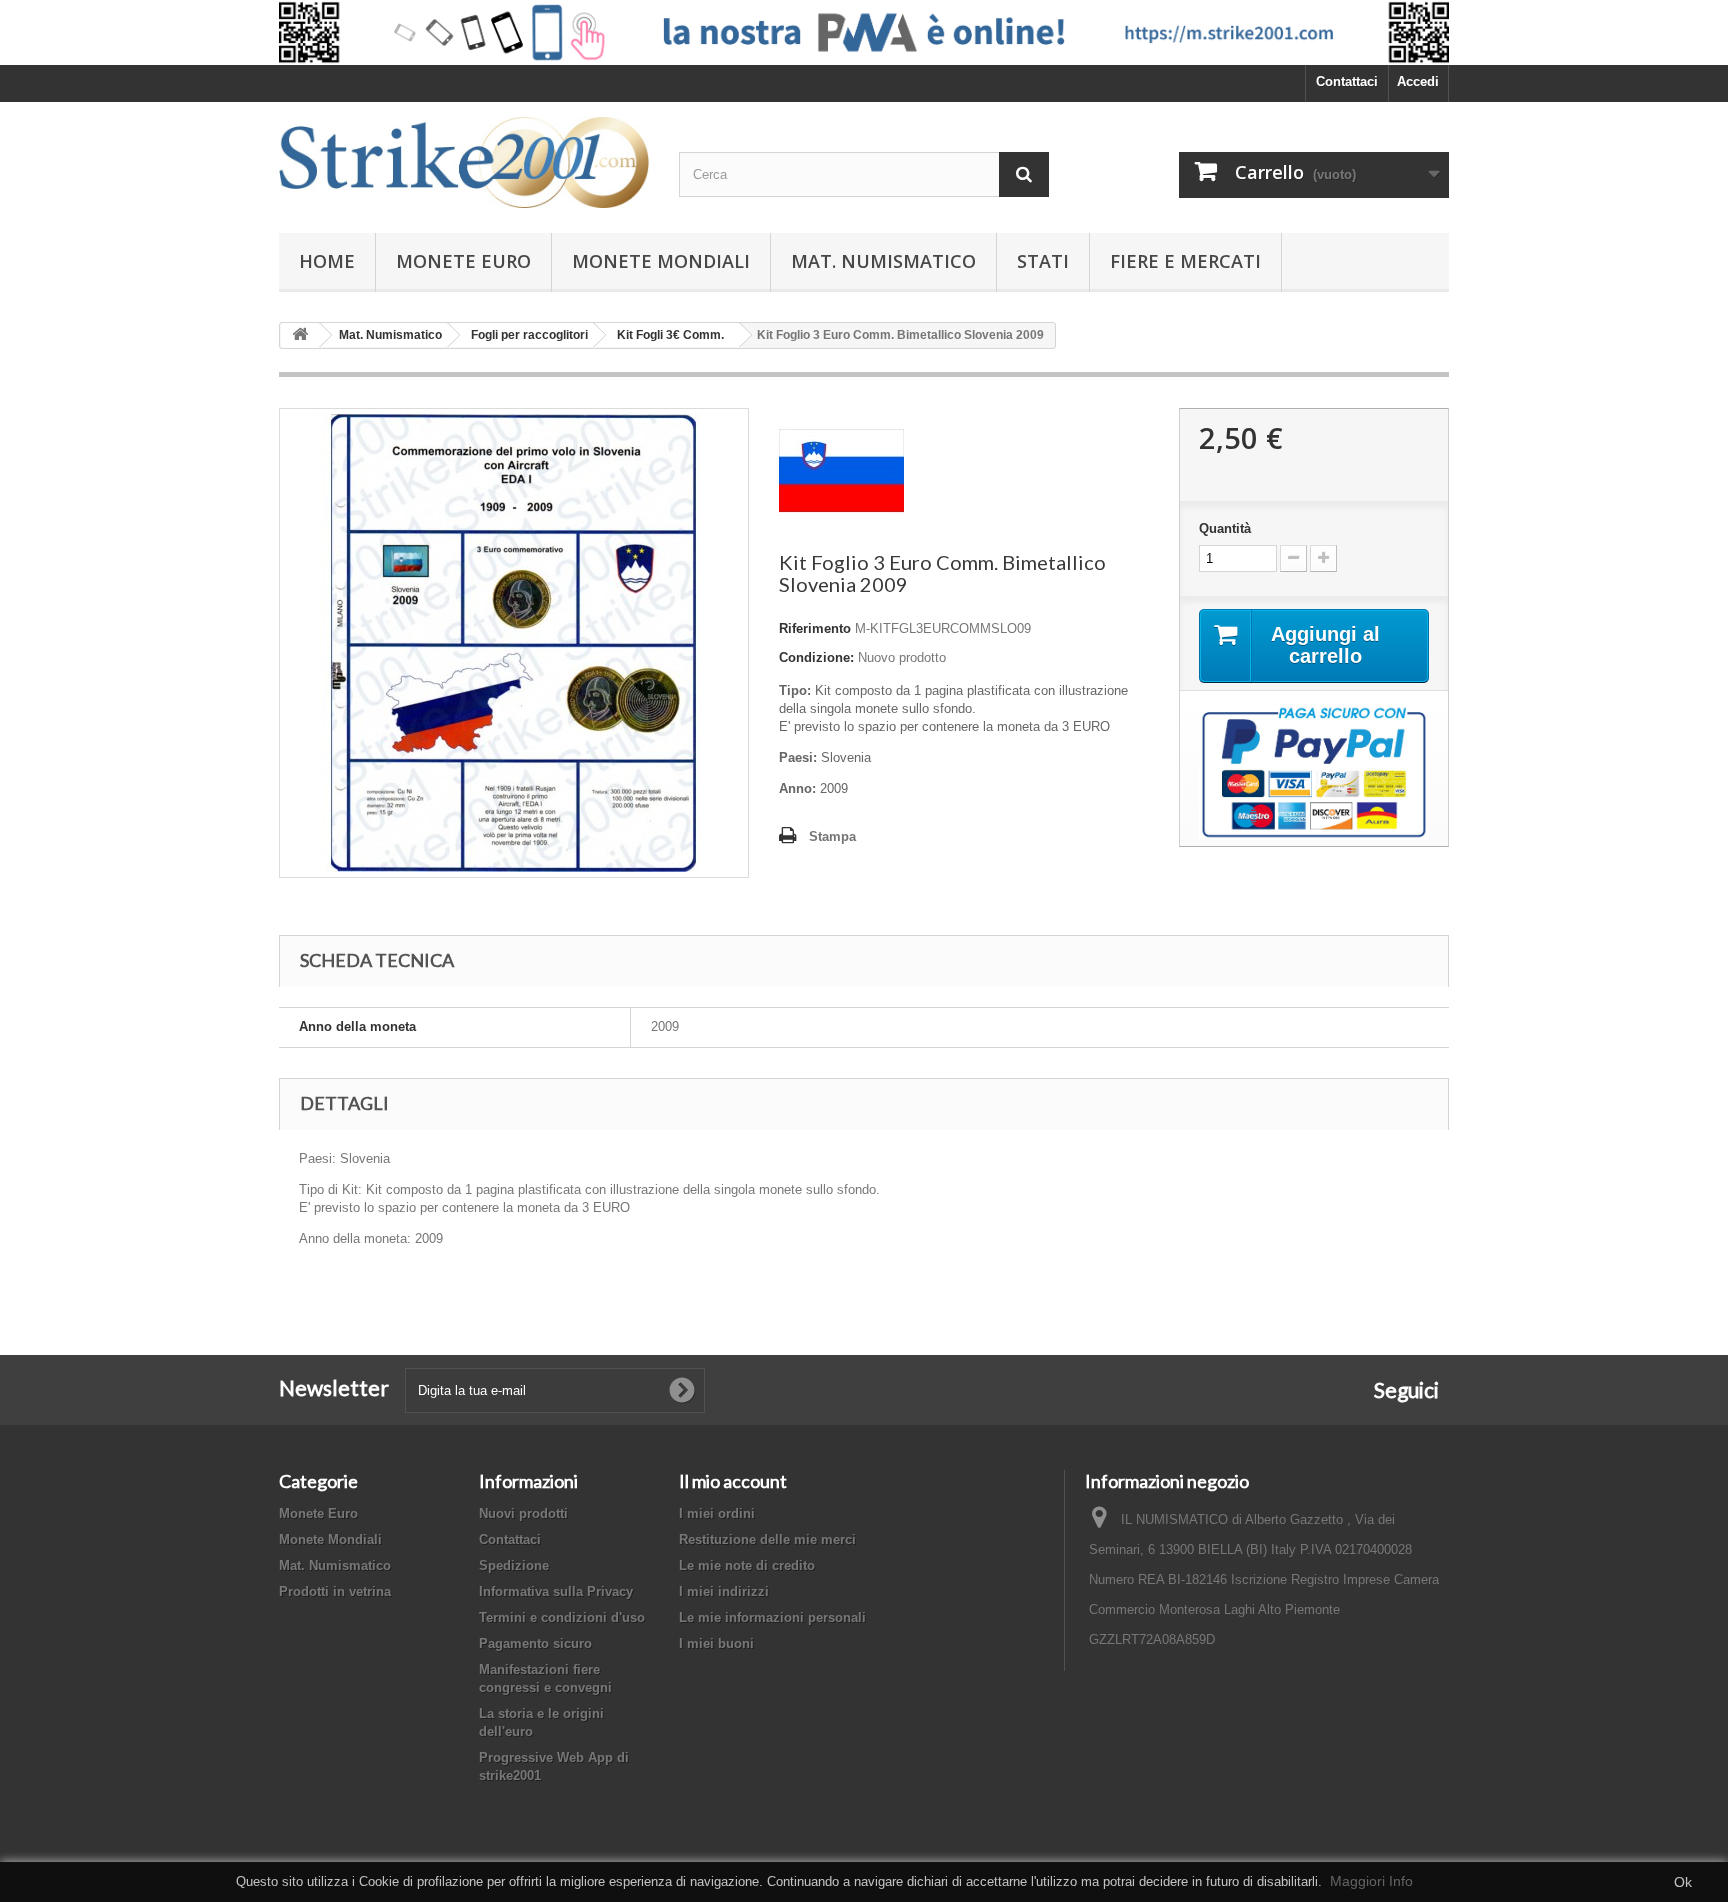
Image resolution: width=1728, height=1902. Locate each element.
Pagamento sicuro (535, 1643)
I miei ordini (717, 1513)
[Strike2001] (464, 162)
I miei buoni (716, 1643)
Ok (1683, 1882)
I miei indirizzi (724, 1591)
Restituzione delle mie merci (767, 1539)
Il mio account (733, 1481)
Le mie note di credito (747, 1565)
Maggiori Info (1371, 1881)
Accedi (1418, 81)
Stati (1043, 261)
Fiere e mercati (1185, 261)
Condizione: (816, 657)
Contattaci (1347, 81)
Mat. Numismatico (883, 261)
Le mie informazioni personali (772, 1617)
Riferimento (815, 628)
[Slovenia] (841, 469)
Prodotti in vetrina (335, 1591)
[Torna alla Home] (300, 335)
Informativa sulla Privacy (556, 1591)
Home (327, 261)
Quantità (1225, 528)
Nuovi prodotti (523, 1513)
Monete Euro (463, 261)
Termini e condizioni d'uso (562, 1617)
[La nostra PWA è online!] (864, 32)
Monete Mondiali (661, 261)
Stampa (832, 836)
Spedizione (514, 1565)
